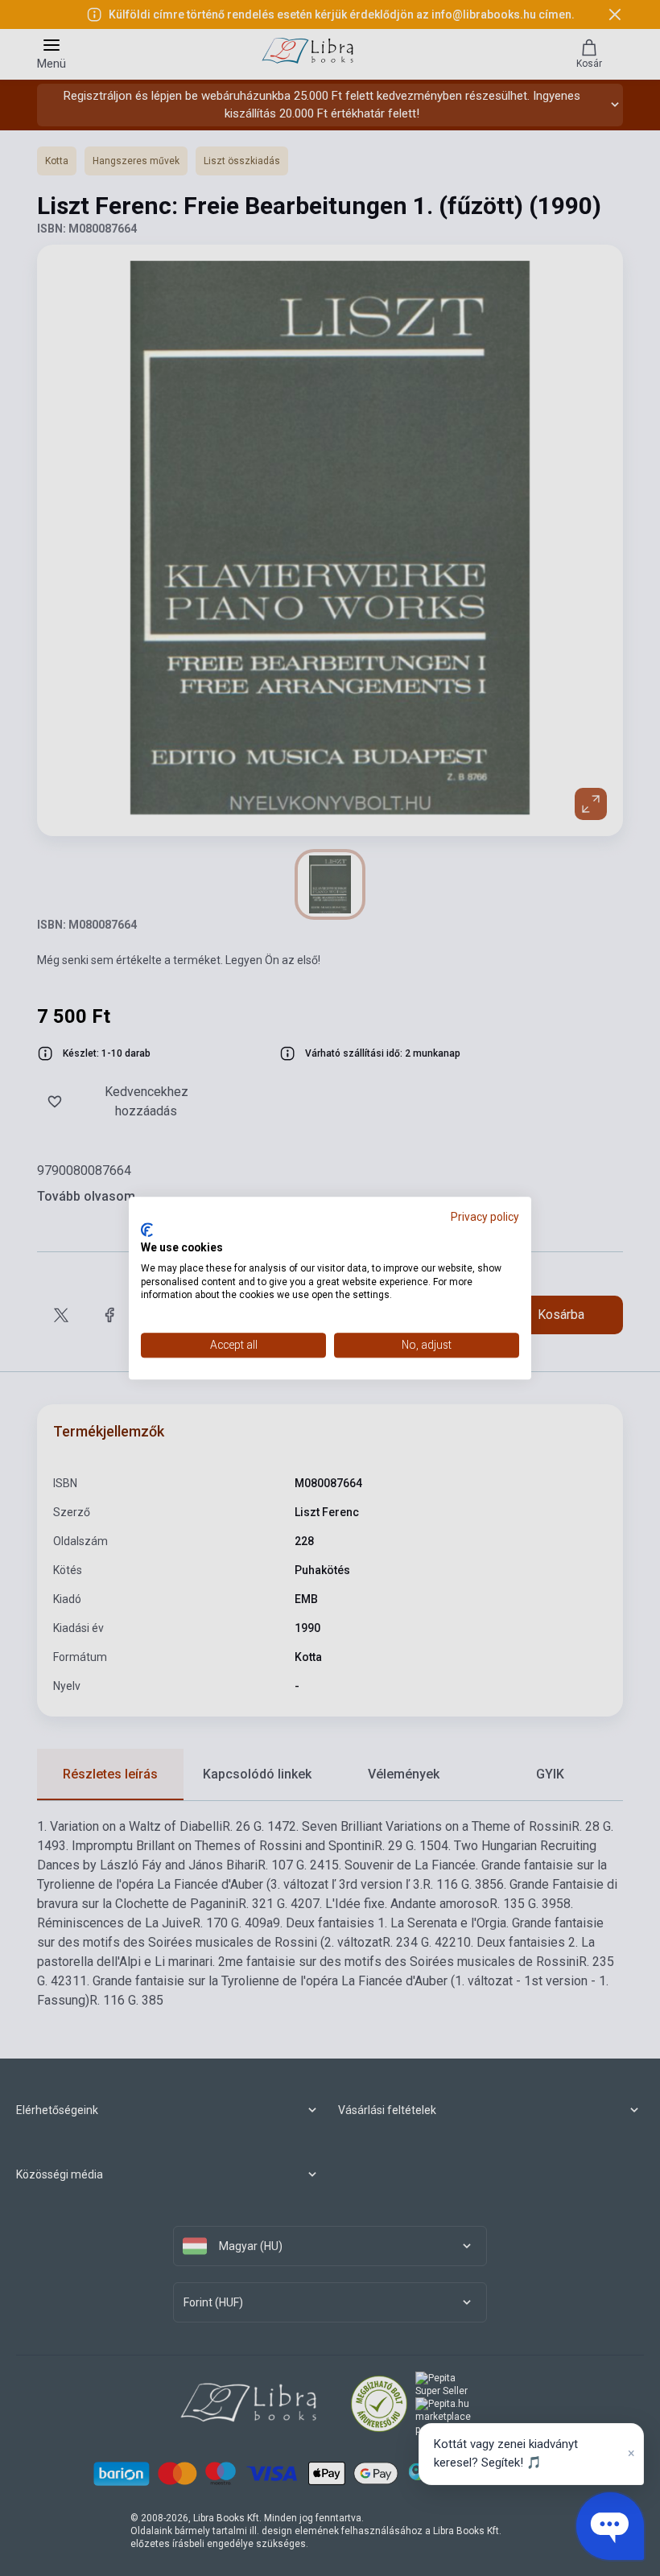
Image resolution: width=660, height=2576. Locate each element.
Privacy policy (485, 1217)
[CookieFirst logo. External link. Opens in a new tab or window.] (147, 1230)
